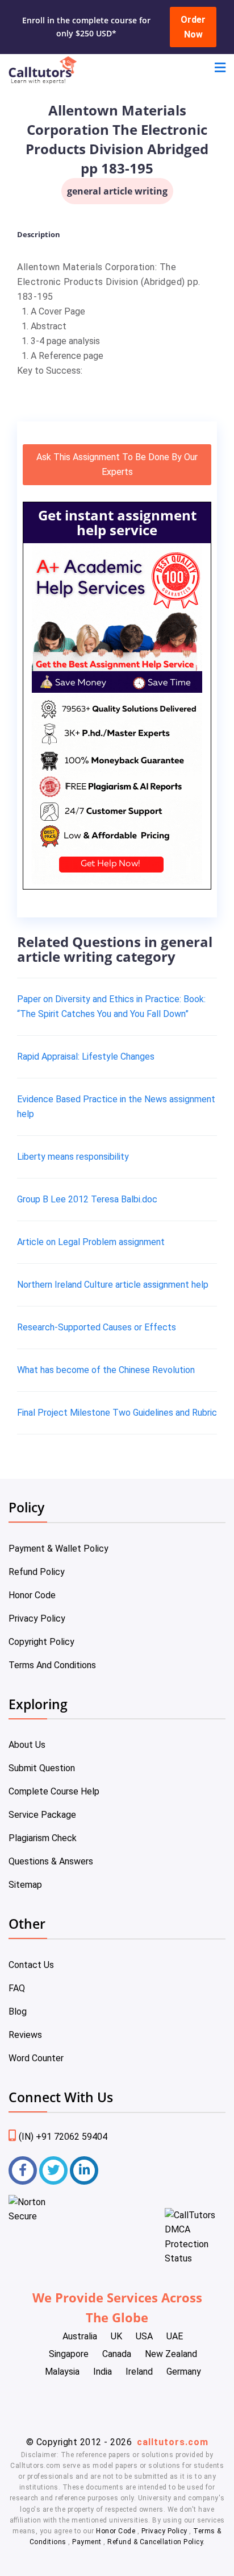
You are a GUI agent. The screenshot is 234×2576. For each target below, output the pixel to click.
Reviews (25, 2035)
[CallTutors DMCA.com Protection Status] (195, 2258)
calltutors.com (173, 2442)
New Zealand (171, 2354)
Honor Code (32, 1595)
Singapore (69, 2354)
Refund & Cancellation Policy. (156, 2542)
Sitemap (25, 1885)
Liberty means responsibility (73, 1157)
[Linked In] (84, 2170)
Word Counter (36, 2058)
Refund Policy (37, 1572)
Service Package (42, 1815)
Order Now (193, 27)
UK (116, 2336)
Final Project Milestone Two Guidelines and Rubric (117, 1413)
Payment (87, 2542)
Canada (117, 2354)
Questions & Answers (51, 1861)
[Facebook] (23, 2170)
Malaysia (62, 2372)
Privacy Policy (37, 1618)
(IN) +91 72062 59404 (63, 2137)
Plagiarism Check (43, 1838)
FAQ (17, 1988)
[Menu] (220, 69)
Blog (18, 2011)
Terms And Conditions (52, 1665)
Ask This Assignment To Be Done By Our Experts (117, 464)
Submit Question (42, 1768)
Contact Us (31, 1965)
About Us (27, 1745)
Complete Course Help (54, 1791)
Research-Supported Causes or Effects (97, 1327)
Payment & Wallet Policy (58, 1549)
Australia (80, 2336)
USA (144, 2336)
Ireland (139, 2372)
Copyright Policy (41, 1642)
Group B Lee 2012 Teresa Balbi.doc (87, 1199)
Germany (184, 2372)
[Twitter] (53, 2170)
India (103, 2372)
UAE (175, 2336)
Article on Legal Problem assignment (91, 1242)
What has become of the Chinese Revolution (106, 1370)
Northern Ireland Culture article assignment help (113, 1285)
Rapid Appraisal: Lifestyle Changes (86, 1057)
